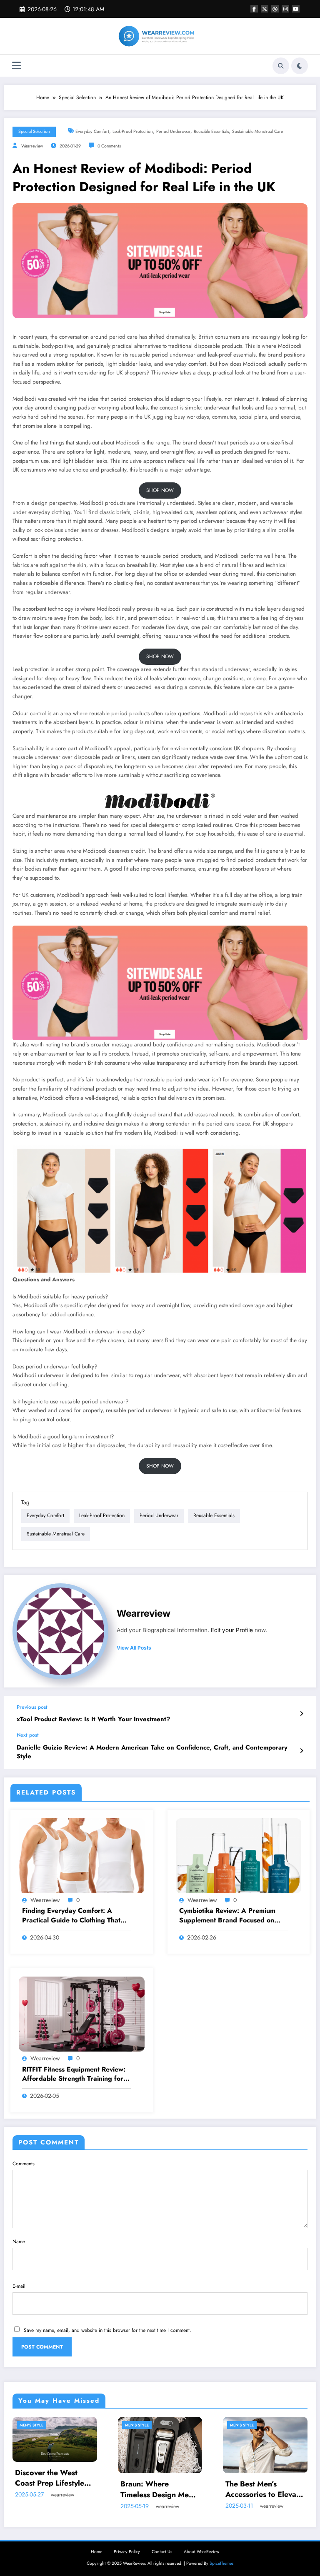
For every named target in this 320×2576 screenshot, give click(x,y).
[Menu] (16, 66)
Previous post (32, 1707)
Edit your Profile (232, 1630)
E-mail (19, 2286)
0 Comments (109, 146)
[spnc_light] (300, 66)
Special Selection (34, 131)
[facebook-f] (254, 9)
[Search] (281, 66)
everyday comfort (92, 131)
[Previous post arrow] (301, 1714)
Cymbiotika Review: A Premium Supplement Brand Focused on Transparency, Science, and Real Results (229, 1916)
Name (19, 2242)
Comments (24, 2164)
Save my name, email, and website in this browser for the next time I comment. (107, 2330)
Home (96, 2552)
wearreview (32, 146)
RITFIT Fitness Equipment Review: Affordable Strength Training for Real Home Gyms (74, 2074)
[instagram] (285, 9)
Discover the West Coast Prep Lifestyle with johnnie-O (50, 2478)
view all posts (134, 1648)
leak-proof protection (133, 131)
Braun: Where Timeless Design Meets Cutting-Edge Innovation (160, 2489)
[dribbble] (275, 9)
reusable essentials (211, 131)
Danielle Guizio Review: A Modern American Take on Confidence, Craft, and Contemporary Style (152, 1752)
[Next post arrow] (301, 1751)
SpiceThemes (221, 2563)
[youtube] (296, 9)
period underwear (173, 131)
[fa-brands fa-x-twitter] (265, 9)
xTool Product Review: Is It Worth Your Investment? (93, 1719)
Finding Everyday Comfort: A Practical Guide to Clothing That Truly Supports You (71, 1916)
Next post (28, 1735)
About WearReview (201, 2552)
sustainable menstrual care (257, 131)
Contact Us (162, 2552)
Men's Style (31, 2425)
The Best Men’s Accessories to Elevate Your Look (264, 2489)
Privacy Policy (127, 2552)
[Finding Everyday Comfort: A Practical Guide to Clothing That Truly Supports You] (82, 1855)
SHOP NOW (160, 490)
